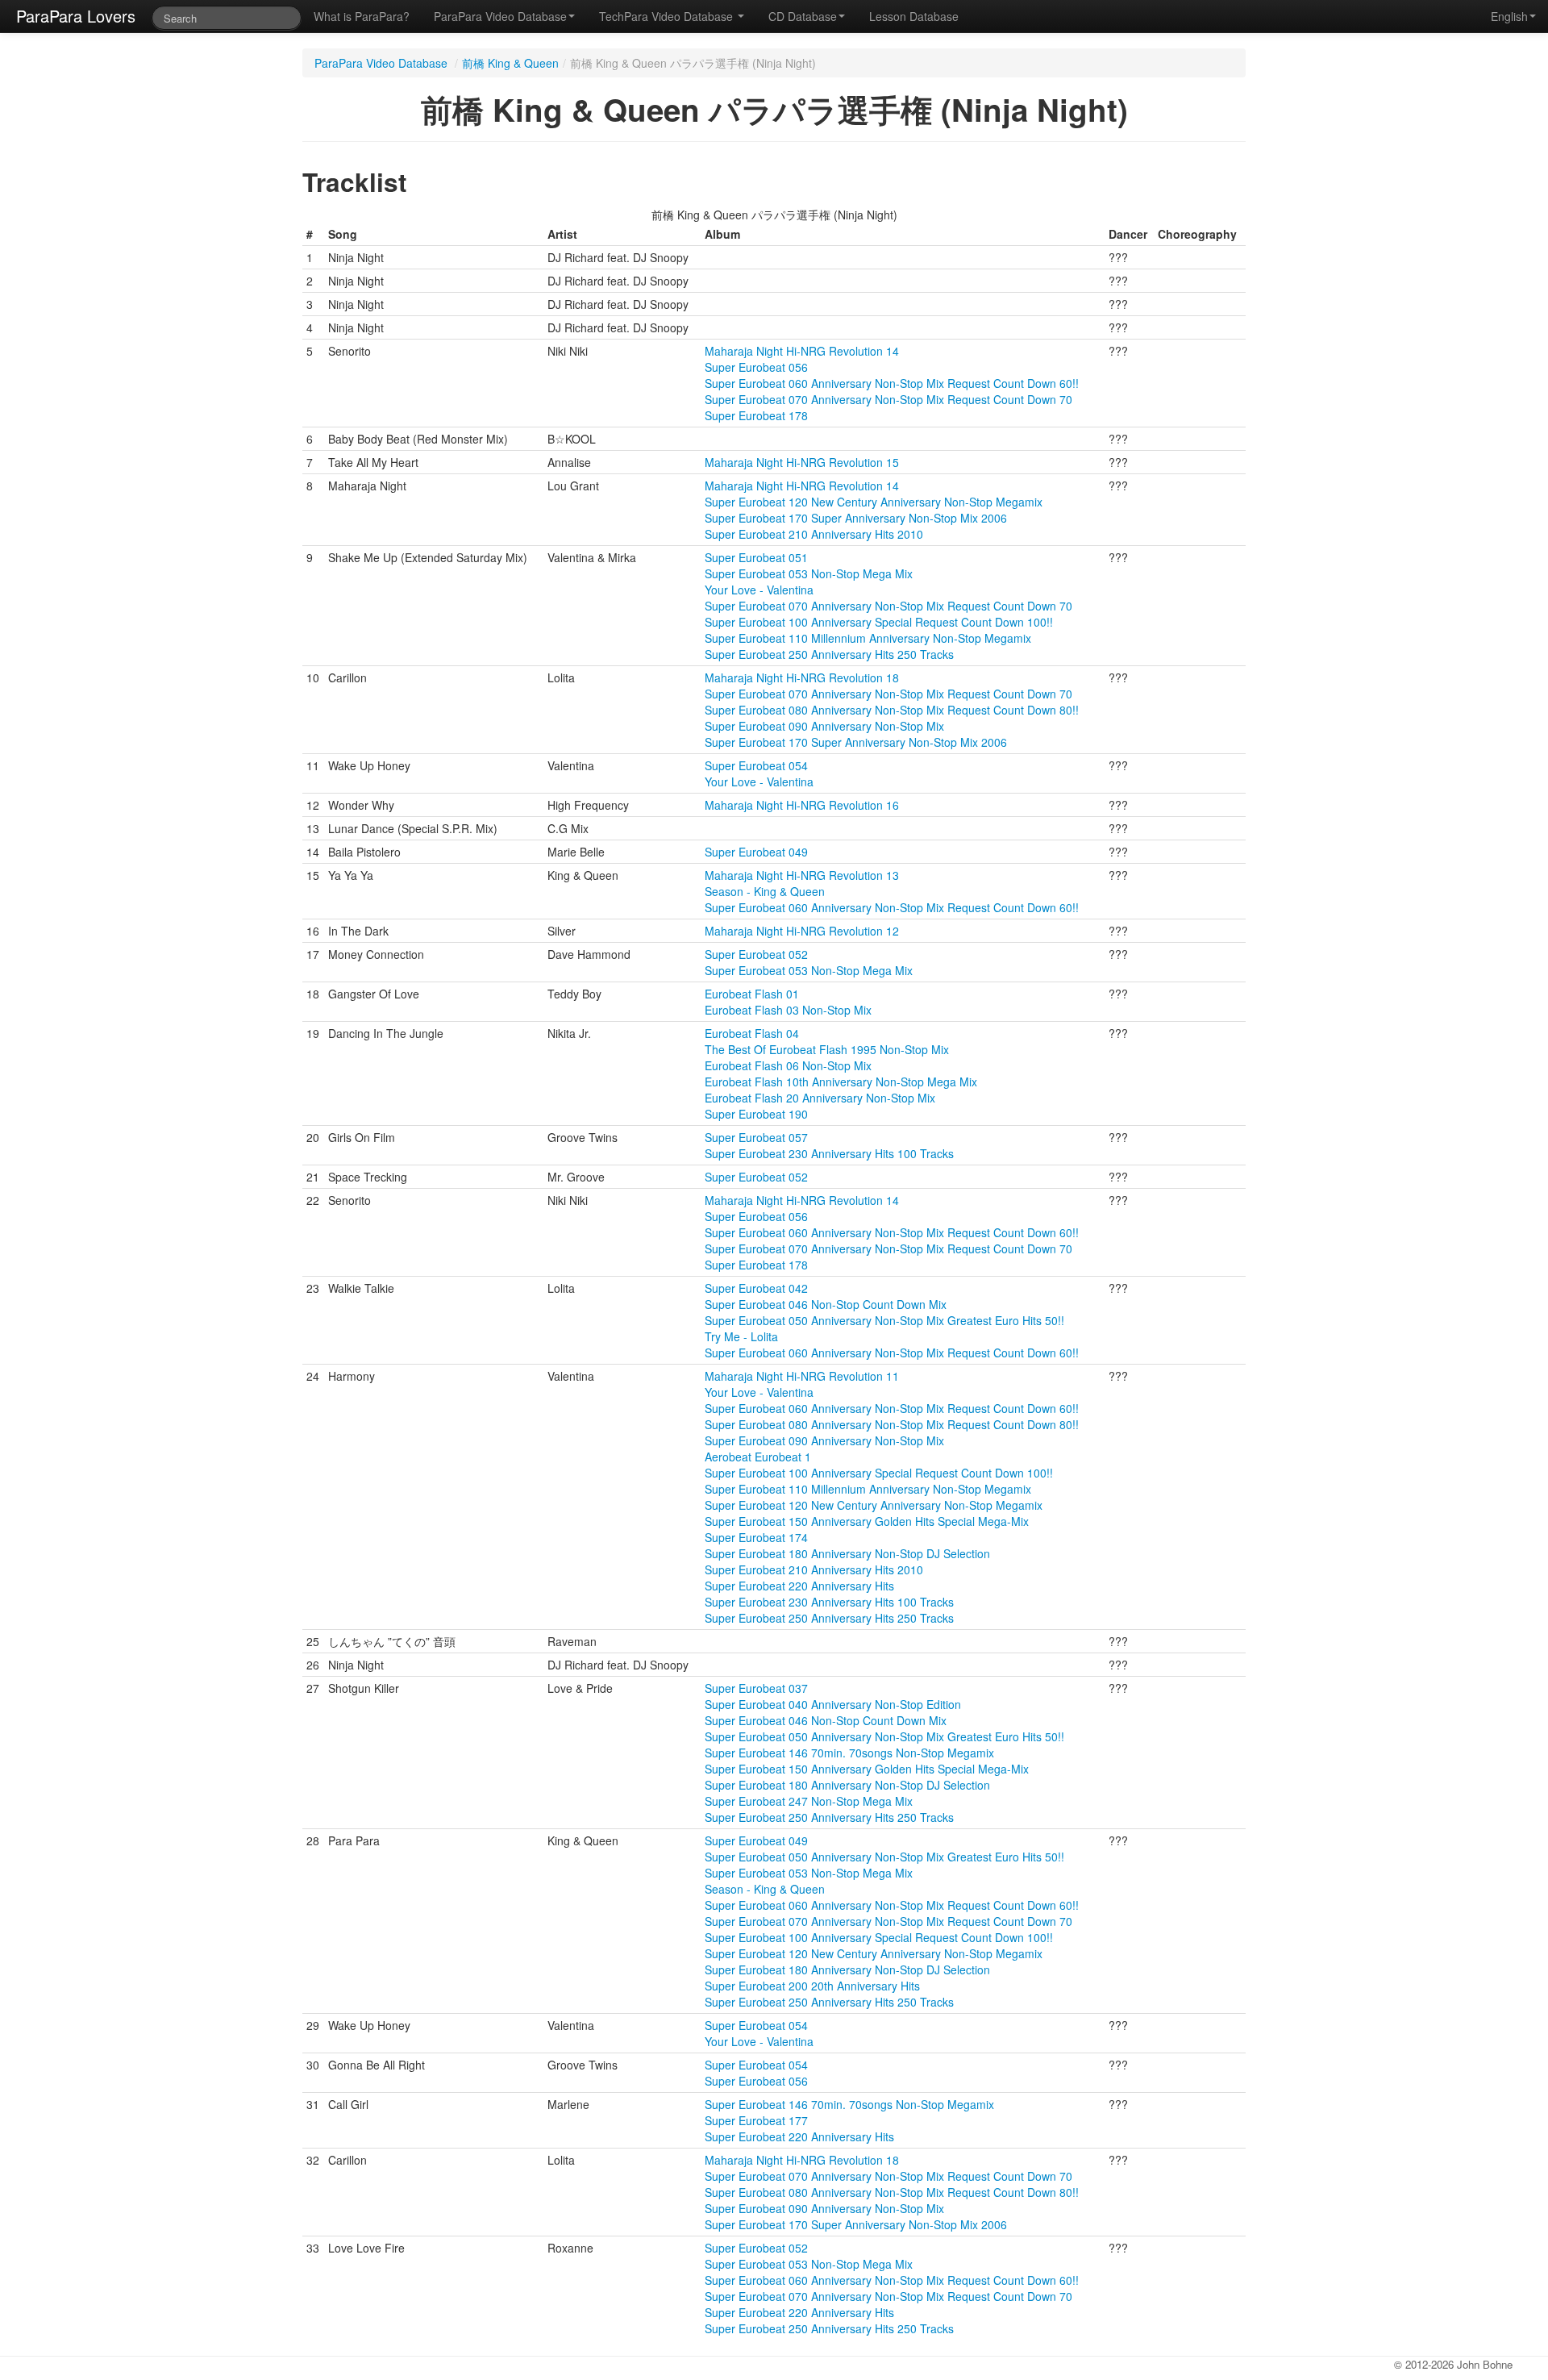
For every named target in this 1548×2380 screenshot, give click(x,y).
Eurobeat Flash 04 (752, 1033)
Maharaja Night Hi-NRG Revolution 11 (802, 1376)
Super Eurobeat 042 (756, 1288)
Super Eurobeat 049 (756, 852)
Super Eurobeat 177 (756, 2120)
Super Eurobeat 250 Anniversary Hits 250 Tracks (829, 654)
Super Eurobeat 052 (756, 954)
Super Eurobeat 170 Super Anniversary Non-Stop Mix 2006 (856, 518)
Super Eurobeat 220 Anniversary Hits (799, 1586)
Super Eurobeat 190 (756, 1114)
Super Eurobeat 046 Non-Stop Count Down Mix (826, 1304)
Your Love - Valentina (759, 590)
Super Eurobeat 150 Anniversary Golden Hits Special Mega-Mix (867, 1521)
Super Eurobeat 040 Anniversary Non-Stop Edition (833, 1704)
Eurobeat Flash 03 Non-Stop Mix (788, 1010)
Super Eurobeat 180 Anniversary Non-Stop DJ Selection (847, 1553)
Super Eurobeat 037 (756, 1688)
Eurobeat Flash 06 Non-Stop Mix (788, 1065)
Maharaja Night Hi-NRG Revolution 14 (802, 351)
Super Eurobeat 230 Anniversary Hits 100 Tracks (829, 1153)
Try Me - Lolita (741, 1336)
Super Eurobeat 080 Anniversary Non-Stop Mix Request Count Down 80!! (892, 710)
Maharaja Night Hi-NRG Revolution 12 (802, 931)
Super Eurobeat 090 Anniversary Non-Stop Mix (824, 726)
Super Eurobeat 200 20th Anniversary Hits (812, 1986)
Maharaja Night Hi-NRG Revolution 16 (802, 805)
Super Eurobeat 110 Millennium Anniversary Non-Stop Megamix (868, 638)
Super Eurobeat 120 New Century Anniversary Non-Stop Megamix (874, 502)
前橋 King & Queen (510, 63)
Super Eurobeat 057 (756, 1137)
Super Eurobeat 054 (756, 765)
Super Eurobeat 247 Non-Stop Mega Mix (809, 1801)
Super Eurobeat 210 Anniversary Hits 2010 (814, 534)
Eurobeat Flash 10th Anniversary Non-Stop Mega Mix (841, 1082)
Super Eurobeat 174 (756, 1537)
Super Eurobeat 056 (756, 367)
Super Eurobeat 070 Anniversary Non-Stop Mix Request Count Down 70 (888, 399)
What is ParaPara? (362, 16)
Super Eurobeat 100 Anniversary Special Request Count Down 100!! (879, 622)
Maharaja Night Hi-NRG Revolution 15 (802, 462)
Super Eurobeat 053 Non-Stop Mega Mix (809, 573)
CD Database (803, 16)
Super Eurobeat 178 (756, 415)
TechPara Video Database (668, 16)
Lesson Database (914, 16)
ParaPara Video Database (500, 16)
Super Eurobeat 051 (756, 557)
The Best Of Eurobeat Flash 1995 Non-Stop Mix (827, 1049)
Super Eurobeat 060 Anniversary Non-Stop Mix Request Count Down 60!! (892, 383)
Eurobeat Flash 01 (752, 994)
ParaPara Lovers (76, 16)
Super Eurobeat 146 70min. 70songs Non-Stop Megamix (849, 1753)
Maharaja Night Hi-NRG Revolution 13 (802, 875)
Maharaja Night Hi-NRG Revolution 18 (802, 677)
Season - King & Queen (765, 891)
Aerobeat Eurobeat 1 (758, 1457)
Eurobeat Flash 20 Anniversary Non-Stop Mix (820, 1098)
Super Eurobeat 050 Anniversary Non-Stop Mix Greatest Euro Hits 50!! (884, 1320)
